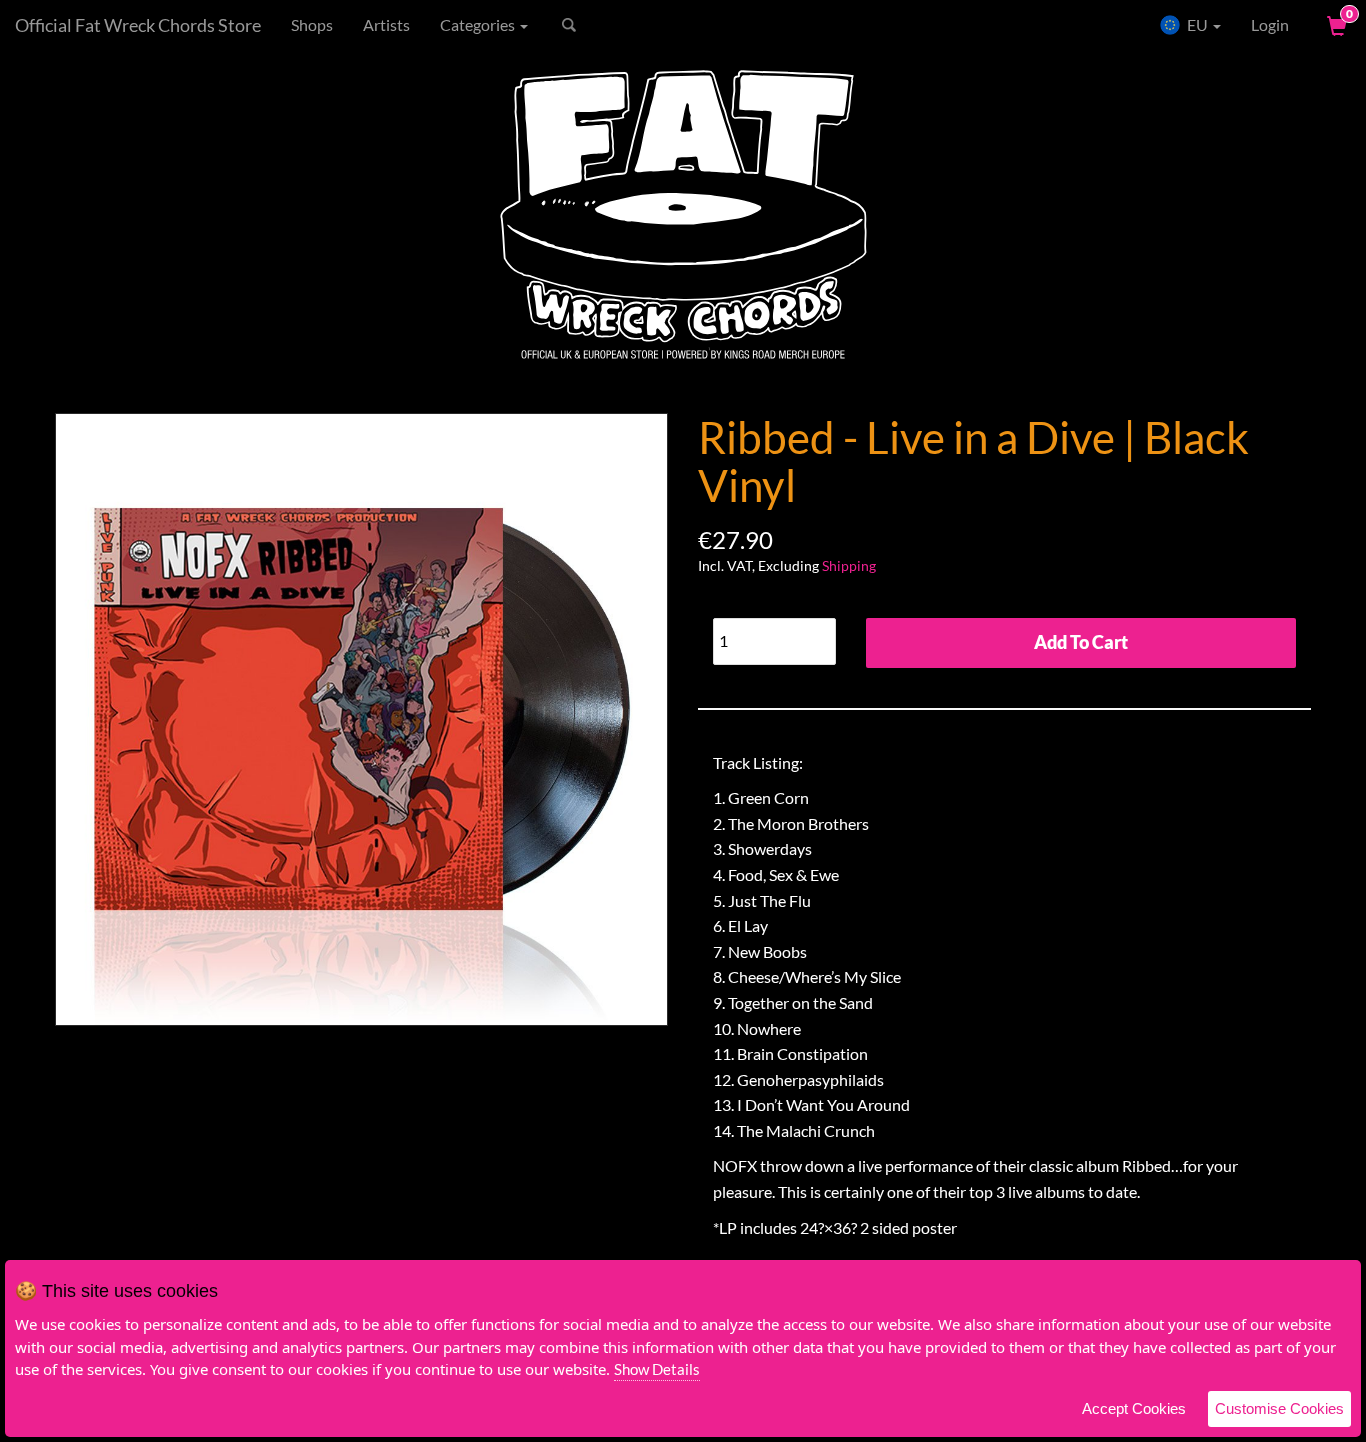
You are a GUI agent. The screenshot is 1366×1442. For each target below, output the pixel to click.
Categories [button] (479, 24)
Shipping (849, 565)
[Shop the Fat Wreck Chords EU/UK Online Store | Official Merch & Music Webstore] (683, 216)
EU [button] (1197, 24)
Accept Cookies (1134, 1408)
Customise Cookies (1279, 1408)
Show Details (657, 1369)
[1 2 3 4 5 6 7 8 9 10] (774, 636)
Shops (312, 24)
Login (1270, 24)
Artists (386, 24)
